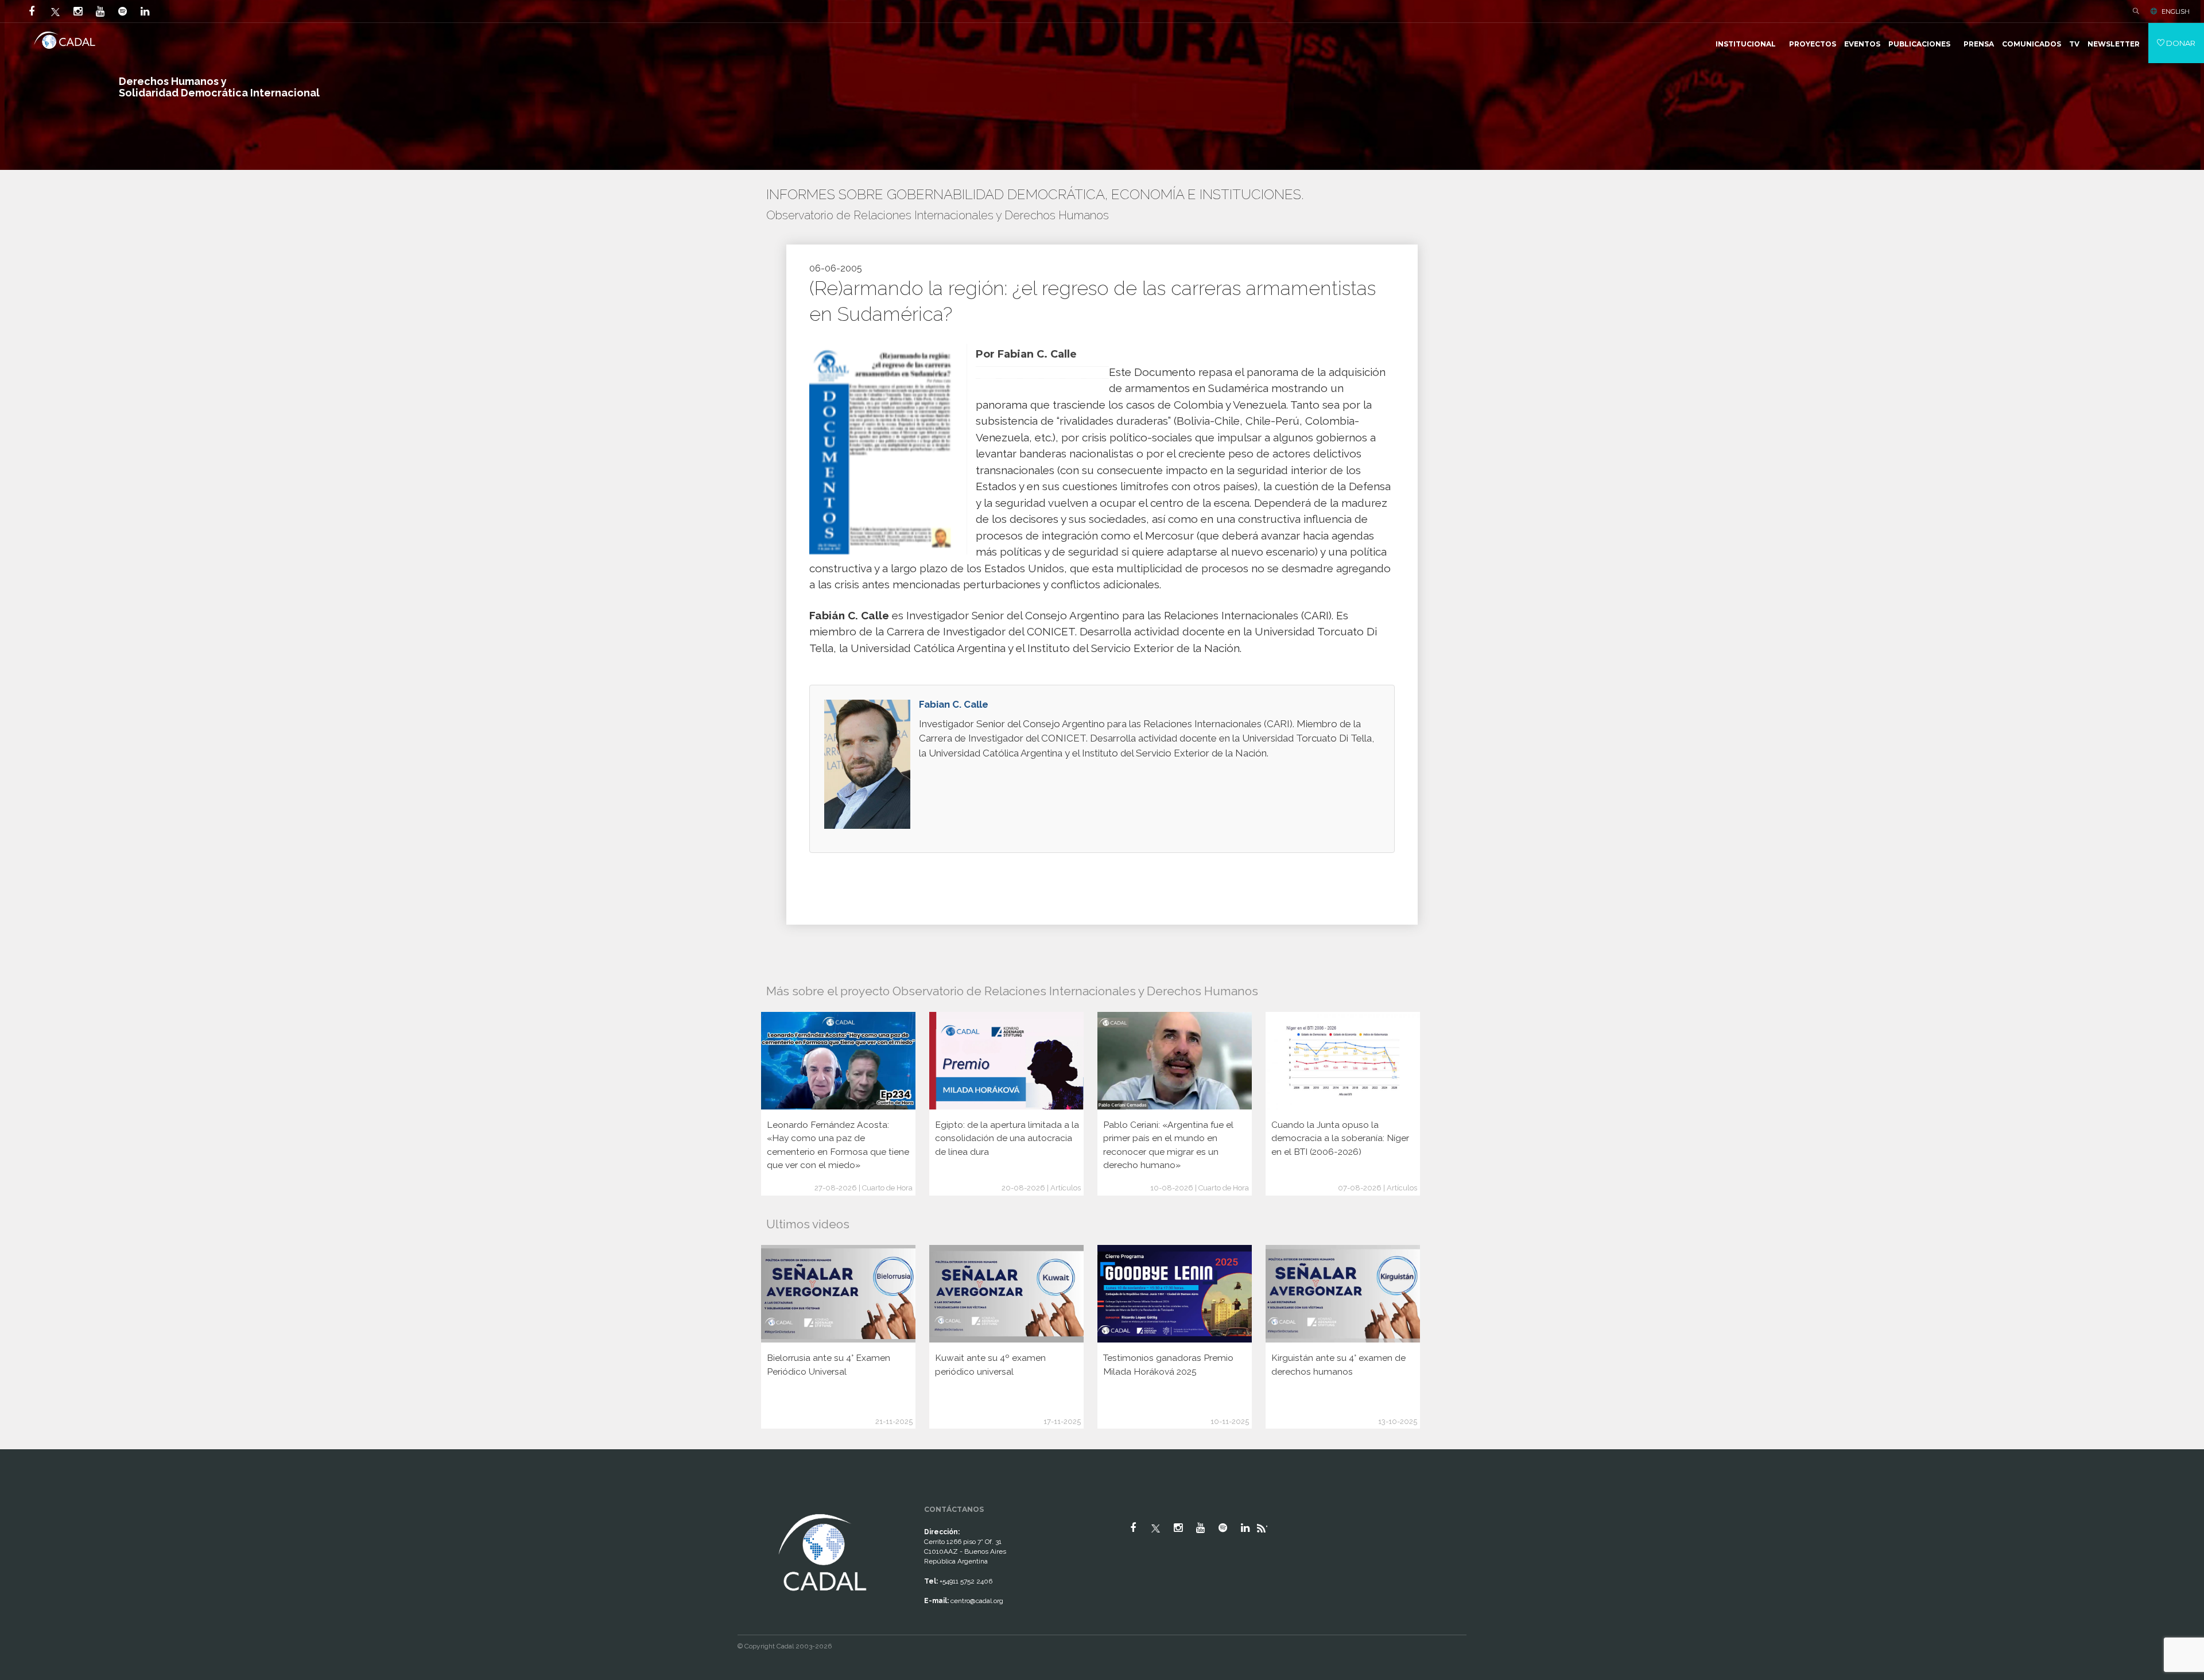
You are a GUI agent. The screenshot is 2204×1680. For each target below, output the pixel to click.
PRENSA (1979, 44)
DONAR (2180, 43)
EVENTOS (1862, 44)
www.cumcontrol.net (22, 1501)
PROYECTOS (1813, 44)
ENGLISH (2176, 11)
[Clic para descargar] (884, 449)
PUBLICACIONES (1919, 44)
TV (2074, 44)
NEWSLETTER (2114, 44)
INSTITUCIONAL (1746, 44)
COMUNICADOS (2032, 44)
